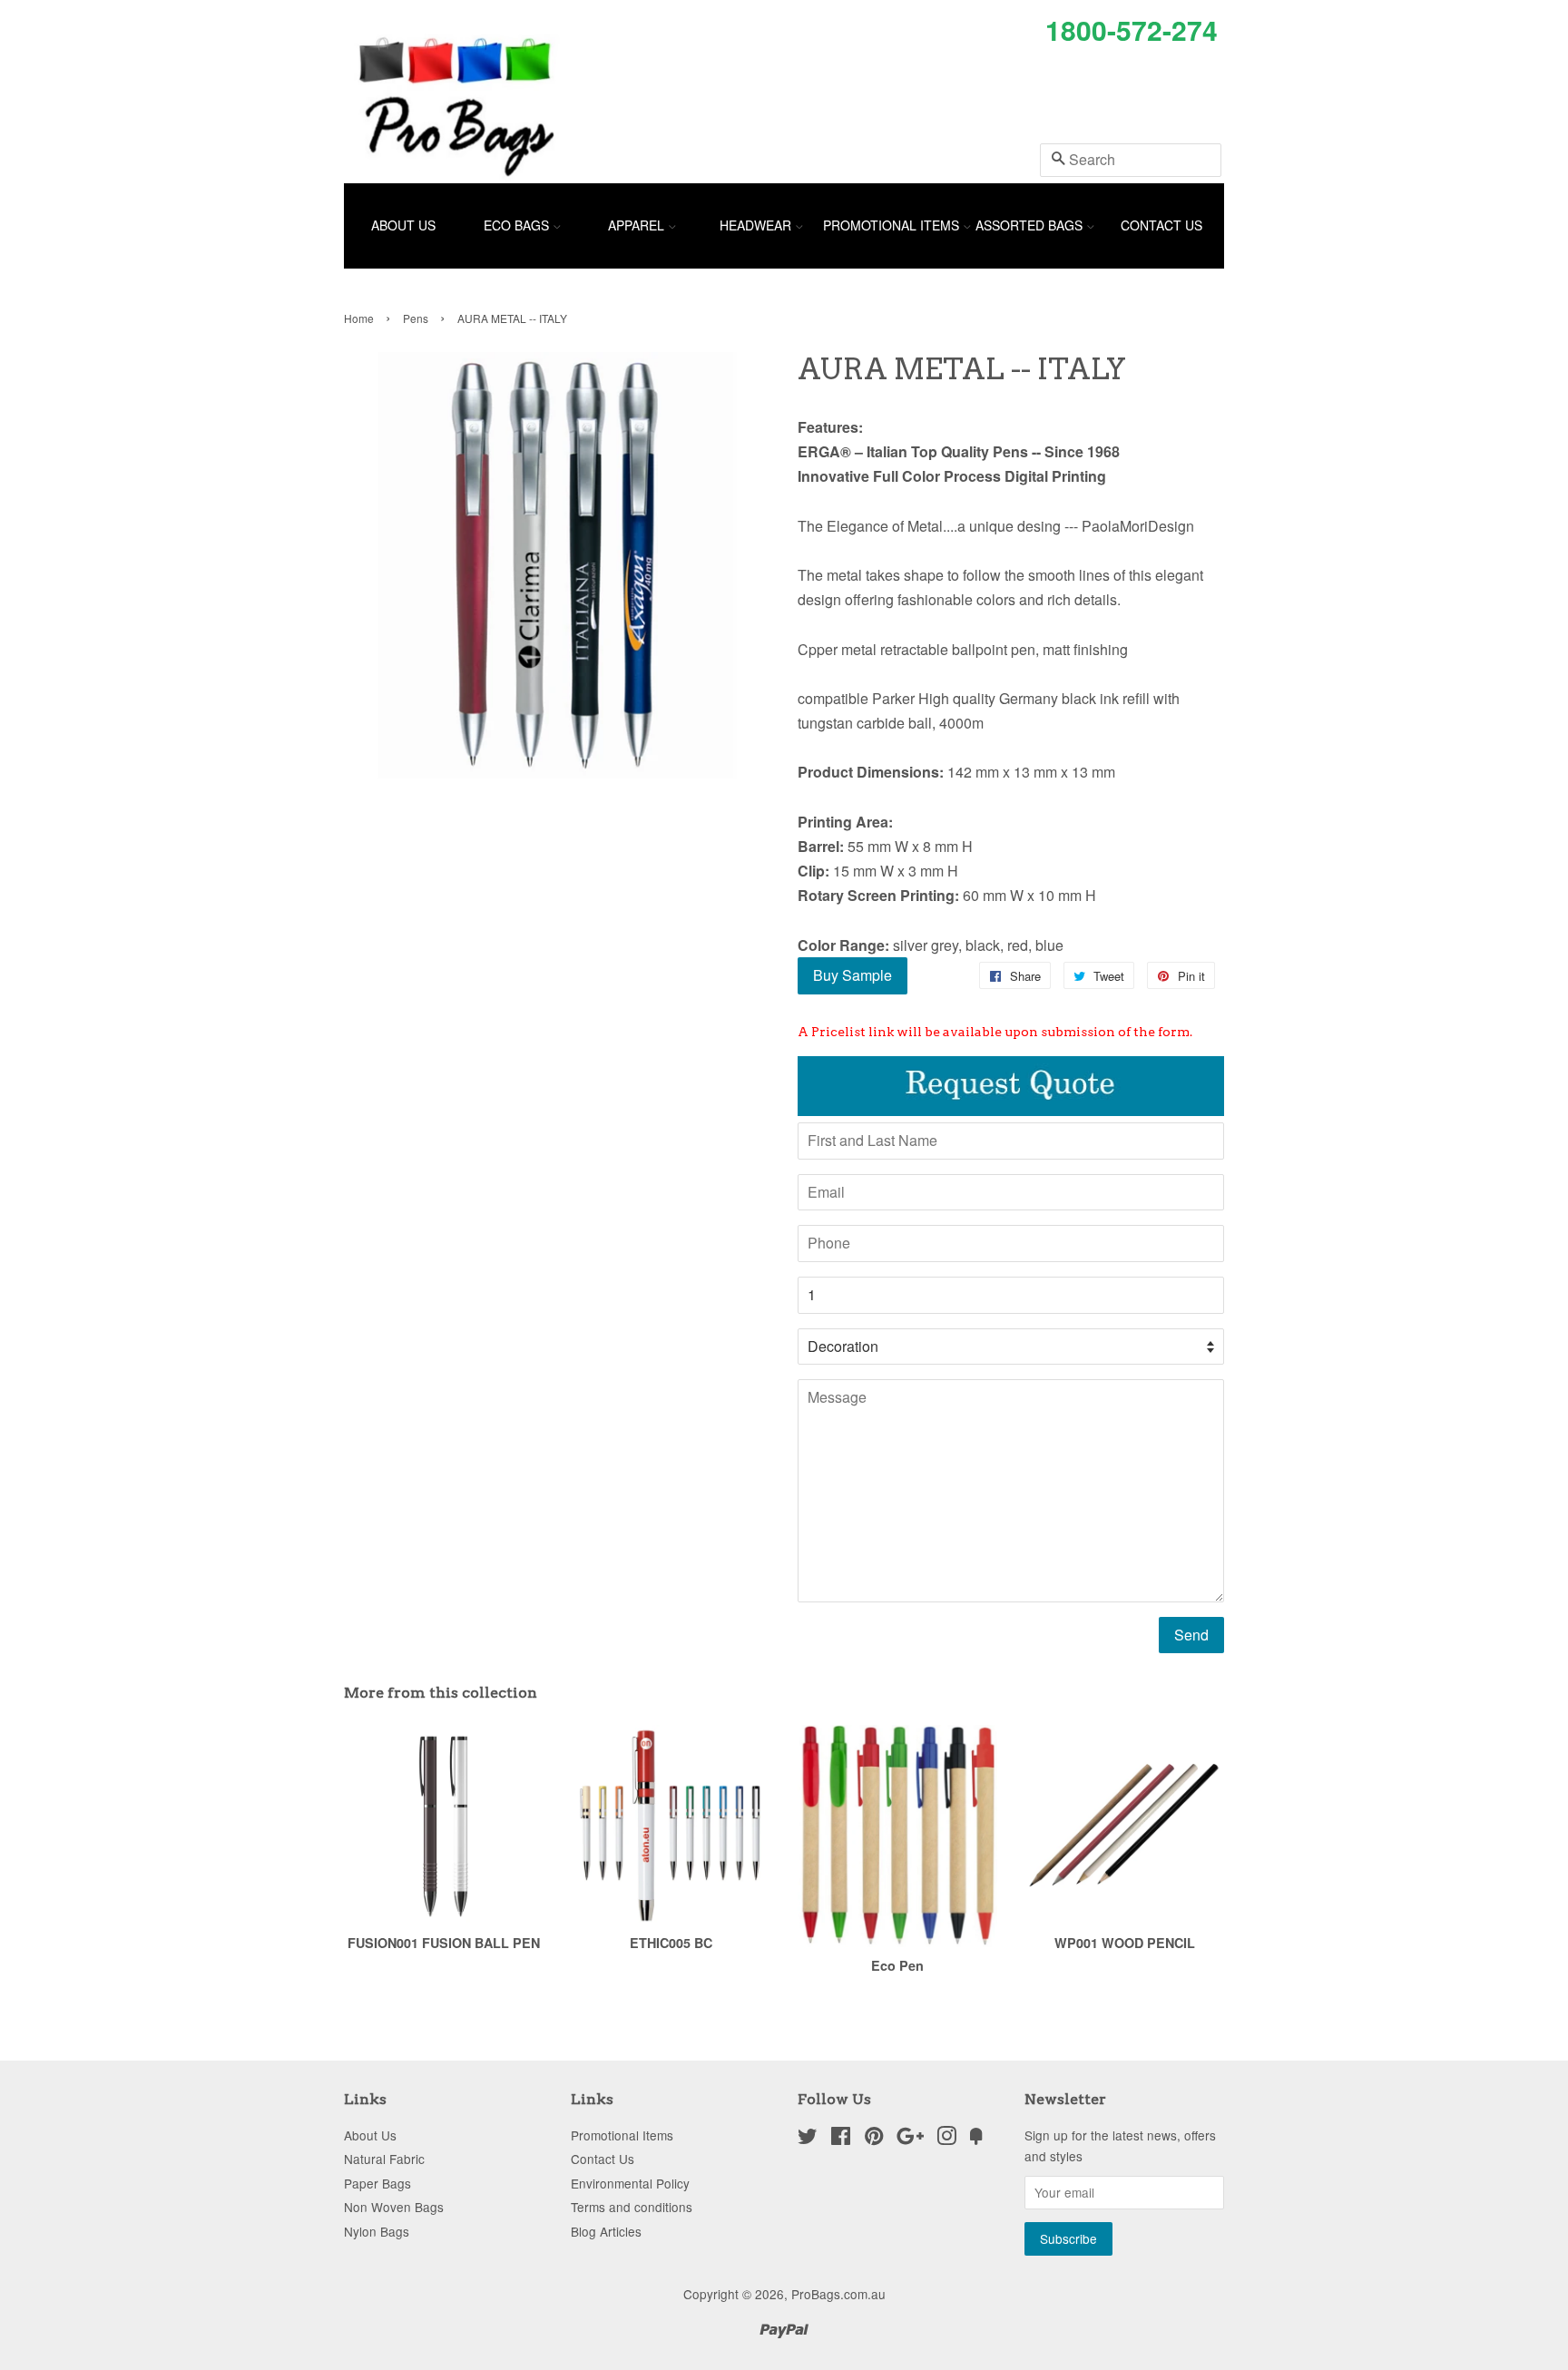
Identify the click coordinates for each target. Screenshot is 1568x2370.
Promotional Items (893, 225)
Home (359, 318)
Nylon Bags (377, 2231)
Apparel (638, 225)
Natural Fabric (384, 2159)
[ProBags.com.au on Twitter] (808, 2139)
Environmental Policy (630, 2183)
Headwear (757, 225)
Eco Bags (518, 225)
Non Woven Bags (394, 2207)
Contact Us (1161, 225)
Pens (416, 318)
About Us (403, 225)
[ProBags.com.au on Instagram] (946, 2139)
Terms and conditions (632, 2207)
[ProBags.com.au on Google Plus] (910, 2139)
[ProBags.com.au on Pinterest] (874, 2139)
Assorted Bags (1031, 225)
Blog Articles (606, 2231)
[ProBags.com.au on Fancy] (976, 2139)
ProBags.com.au (838, 2294)
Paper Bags (377, 2183)
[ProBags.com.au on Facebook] (841, 2139)
